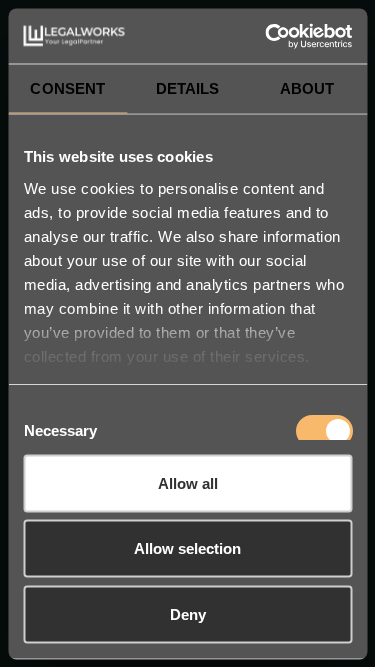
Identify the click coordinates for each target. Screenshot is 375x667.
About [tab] (307, 88)
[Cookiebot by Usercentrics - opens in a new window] (267, 36)
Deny (188, 613)
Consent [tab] (67, 88)
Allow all (188, 482)
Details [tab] (188, 88)
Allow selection (187, 548)
